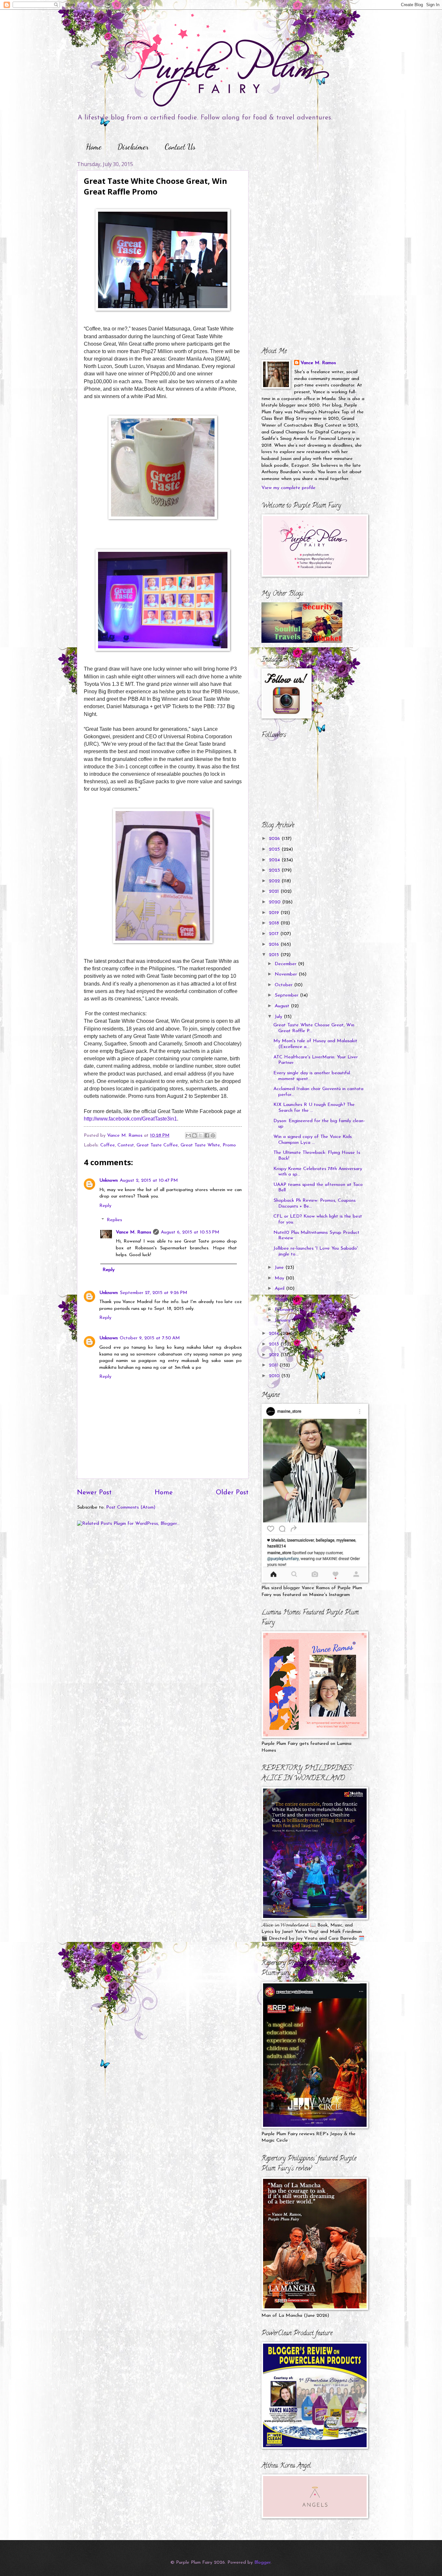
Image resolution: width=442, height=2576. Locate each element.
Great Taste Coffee (157, 1145)
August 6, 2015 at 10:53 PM (190, 1232)
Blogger (262, 2563)
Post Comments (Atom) (131, 1507)
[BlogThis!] (194, 1135)
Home (94, 147)
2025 (275, 849)
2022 (275, 881)
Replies (114, 1220)
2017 (275, 934)
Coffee (108, 1145)
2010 (275, 1376)
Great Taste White (200, 1145)
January (283, 1320)
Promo (229, 1145)
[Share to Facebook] (207, 1135)
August (283, 1006)
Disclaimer (133, 147)
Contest (126, 1145)
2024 (275, 860)
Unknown (109, 1181)
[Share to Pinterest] (213, 1135)
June (280, 1268)
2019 (275, 913)
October (284, 985)
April (280, 1289)
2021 (275, 892)
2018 (275, 923)
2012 (275, 1355)
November (287, 974)
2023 (275, 870)
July (279, 1017)
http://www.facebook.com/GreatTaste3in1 (130, 1119)
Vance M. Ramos (133, 1232)
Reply (105, 1206)
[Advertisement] (302, 201)
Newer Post (94, 1493)
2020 (276, 902)
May (280, 1278)
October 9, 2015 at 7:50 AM (150, 1338)
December (286, 964)
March (282, 1299)
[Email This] (188, 1135)
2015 (275, 955)
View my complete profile (288, 488)
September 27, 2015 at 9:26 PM (154, 1293)
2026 (275, 839)
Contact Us (180, 147)
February (285, 1310)
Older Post (232, 1493)
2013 (275, 1344)
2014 (275, 1334)
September (287, 995)
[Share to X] (201, 1135)
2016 (275, 945)
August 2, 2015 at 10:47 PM (149, 1181)
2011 (274, 1365)
